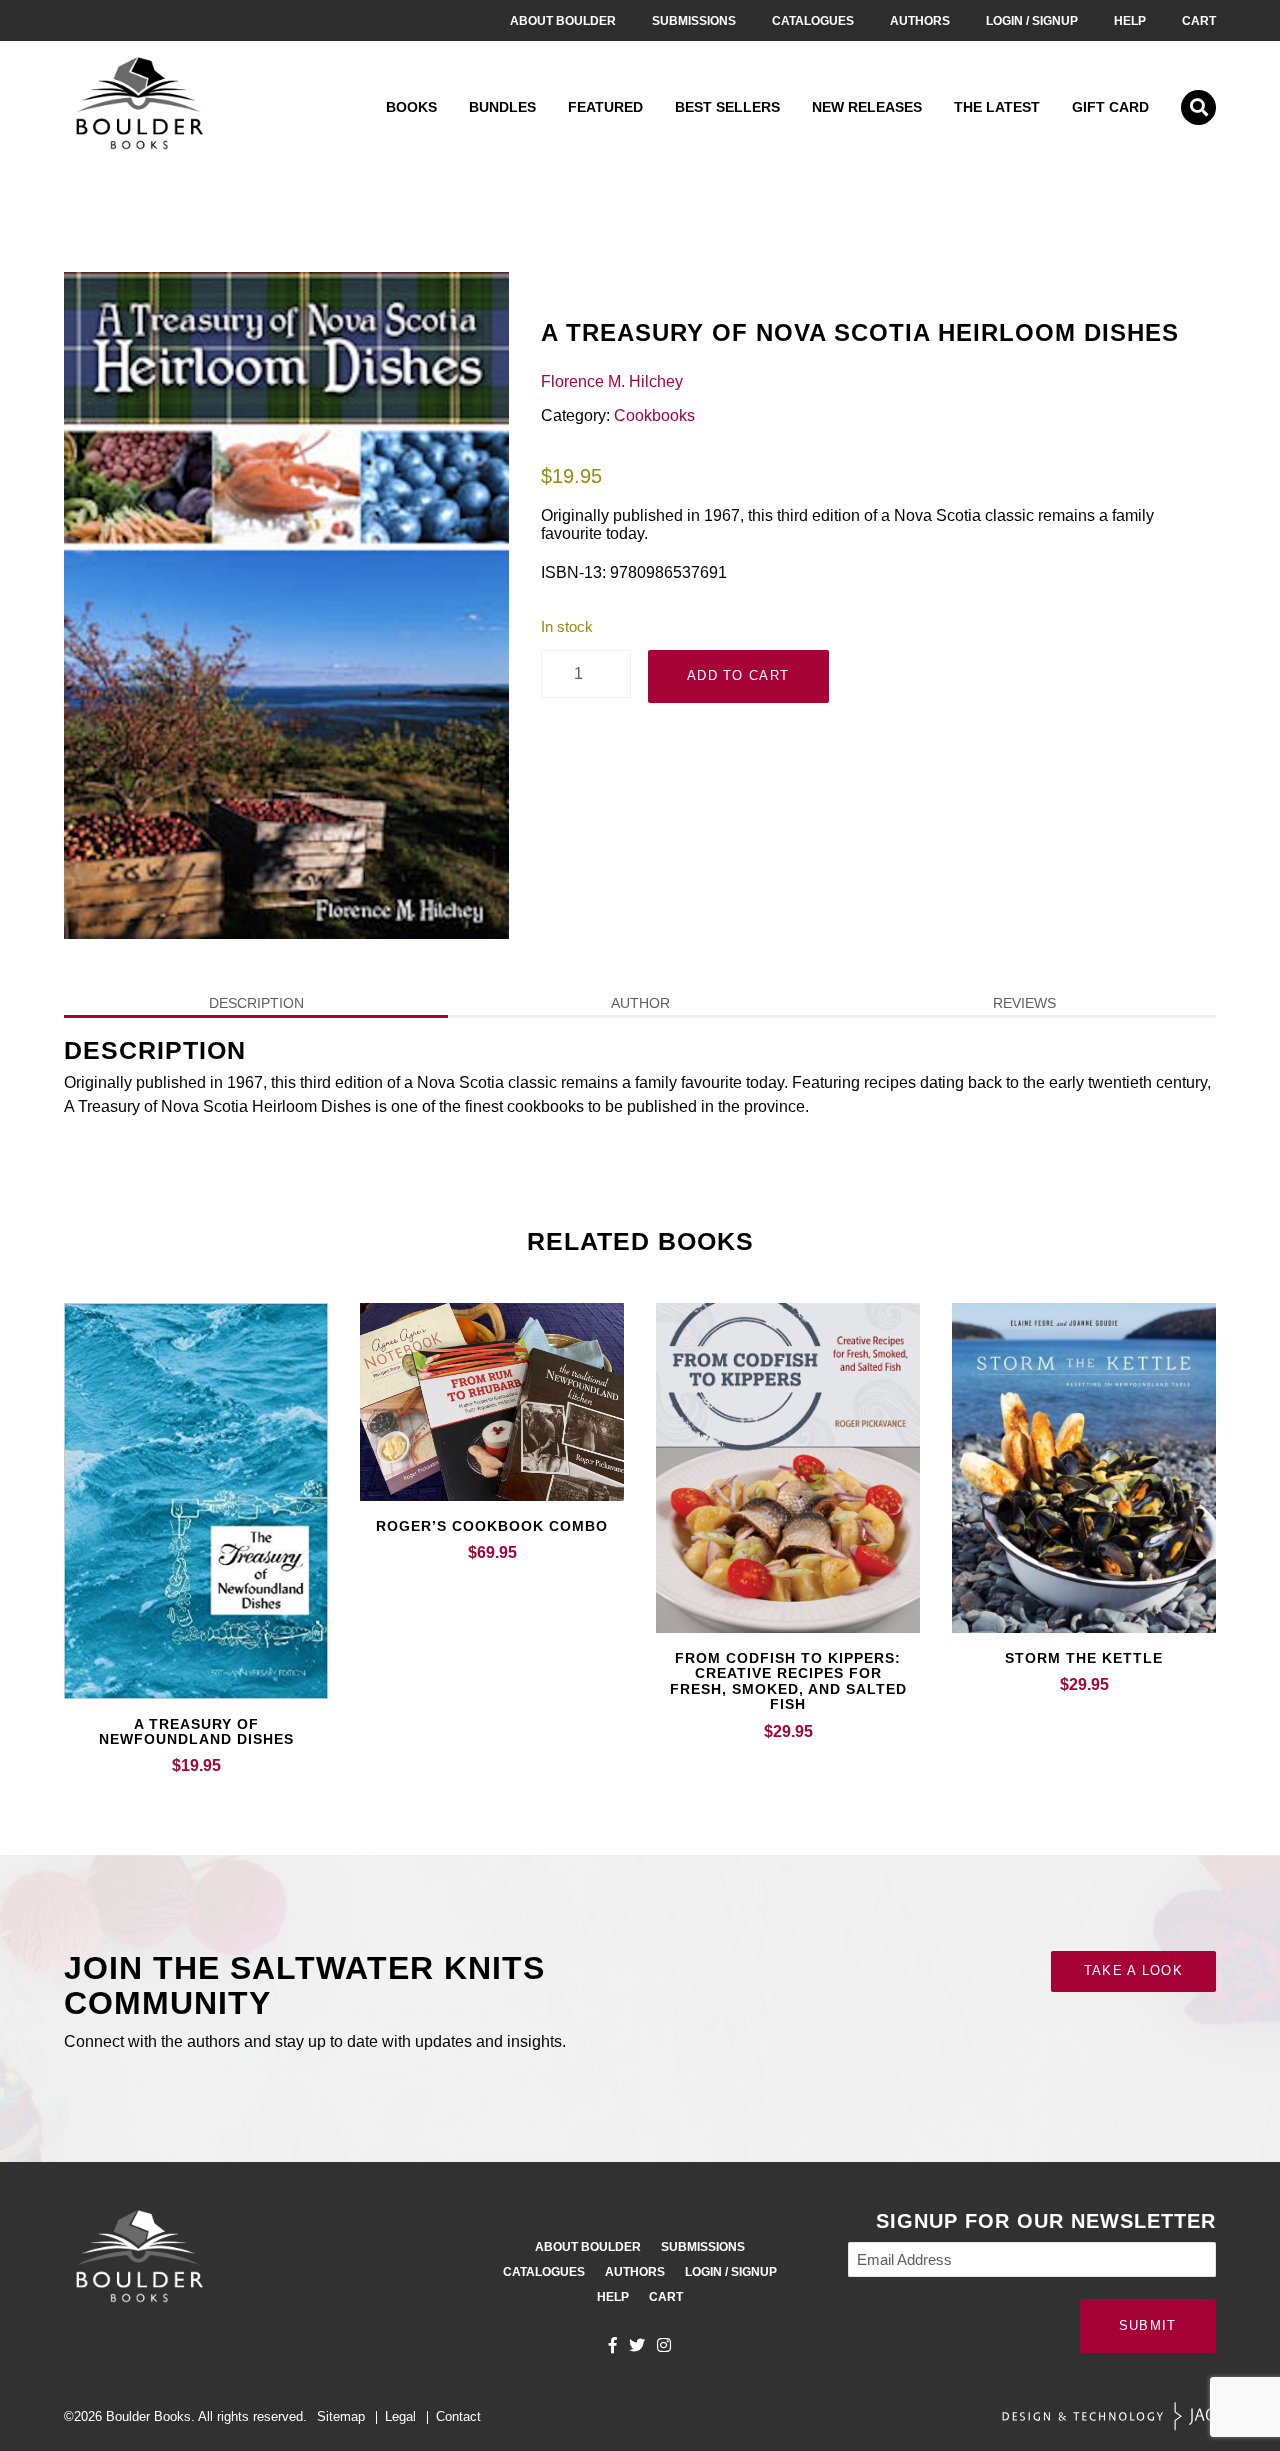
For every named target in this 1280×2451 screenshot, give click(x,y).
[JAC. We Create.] (1109, 2416)
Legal (400, 2416)
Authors (920, 21)
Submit (1148, 2325)
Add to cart (738, 675)
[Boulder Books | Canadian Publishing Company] (139, 107)
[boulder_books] (664, 2345)
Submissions (694, 21)
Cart (1199, 21)
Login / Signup (1032, 21)
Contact (458, 2416)
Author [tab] (640, 1003)
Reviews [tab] (1024, 1003)
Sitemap (341, 2416)
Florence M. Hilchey (612, 381)
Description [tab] (256, 1003)
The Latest (997, 107)
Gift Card (1110, 107)
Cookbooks (654, 415)
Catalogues (813, 21)
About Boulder (563, 21)
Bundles (502, 107)
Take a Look (1133, 1970)
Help (1130, 21)
